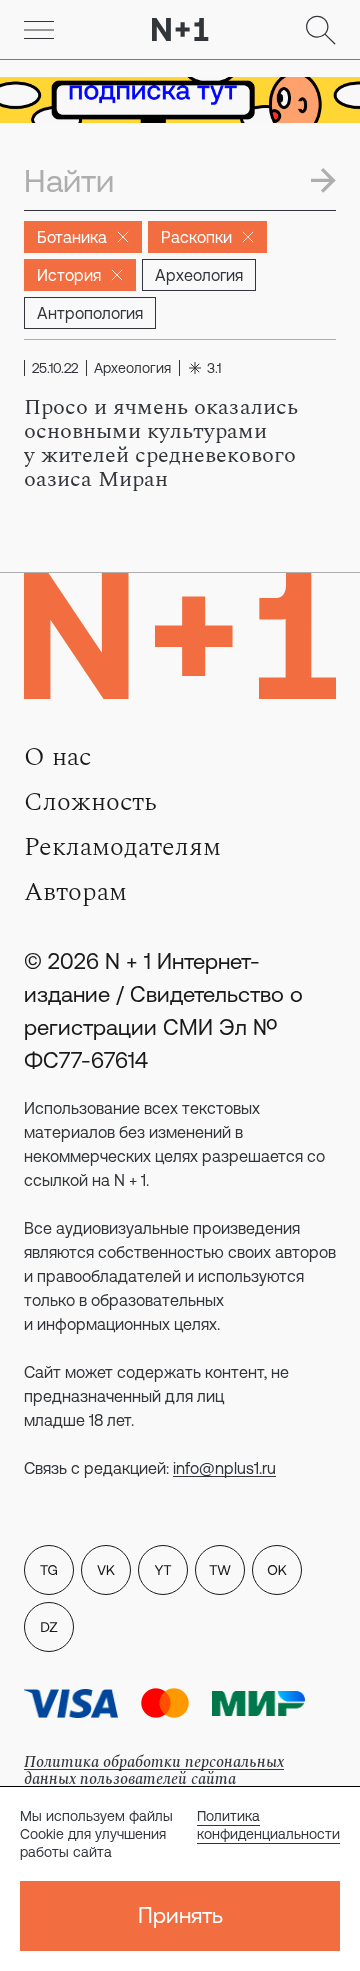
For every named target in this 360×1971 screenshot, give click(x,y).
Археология (199, 275)
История (69, 275)
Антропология (90, 313)
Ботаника (72, 237)
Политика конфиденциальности (268, 1825)
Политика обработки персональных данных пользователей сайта (154, 1770)
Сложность (90, 802)
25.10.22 (55, 368)
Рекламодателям (122, 847)
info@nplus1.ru (224, 1468)
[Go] (39, 30)
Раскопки (196, 237)
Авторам (75, 892)
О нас (57, 757)
